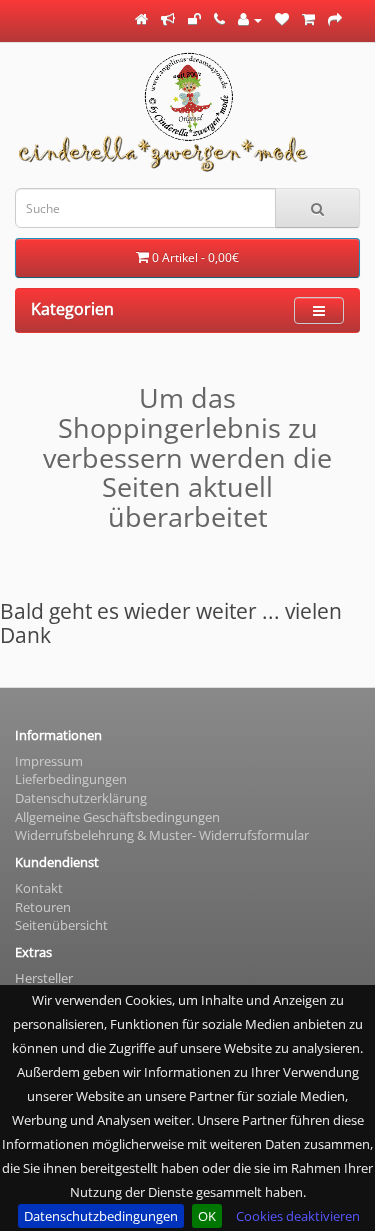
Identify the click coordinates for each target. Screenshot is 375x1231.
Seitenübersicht (61, 925)
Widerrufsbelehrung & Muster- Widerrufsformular (162, 835)
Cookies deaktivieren (298, 1216)
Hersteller (44, 978)
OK (207, 1216)
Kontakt (39, 888)
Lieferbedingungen (71, 779)
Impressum (49, 761)
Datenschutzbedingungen (101, 1216)
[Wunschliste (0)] (282, 19)
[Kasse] (335, 19)
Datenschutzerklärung (81, 798)
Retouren (43, 907)
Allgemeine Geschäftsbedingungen (117, 817)
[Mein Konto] (250, 19)
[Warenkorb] (308, 19)
